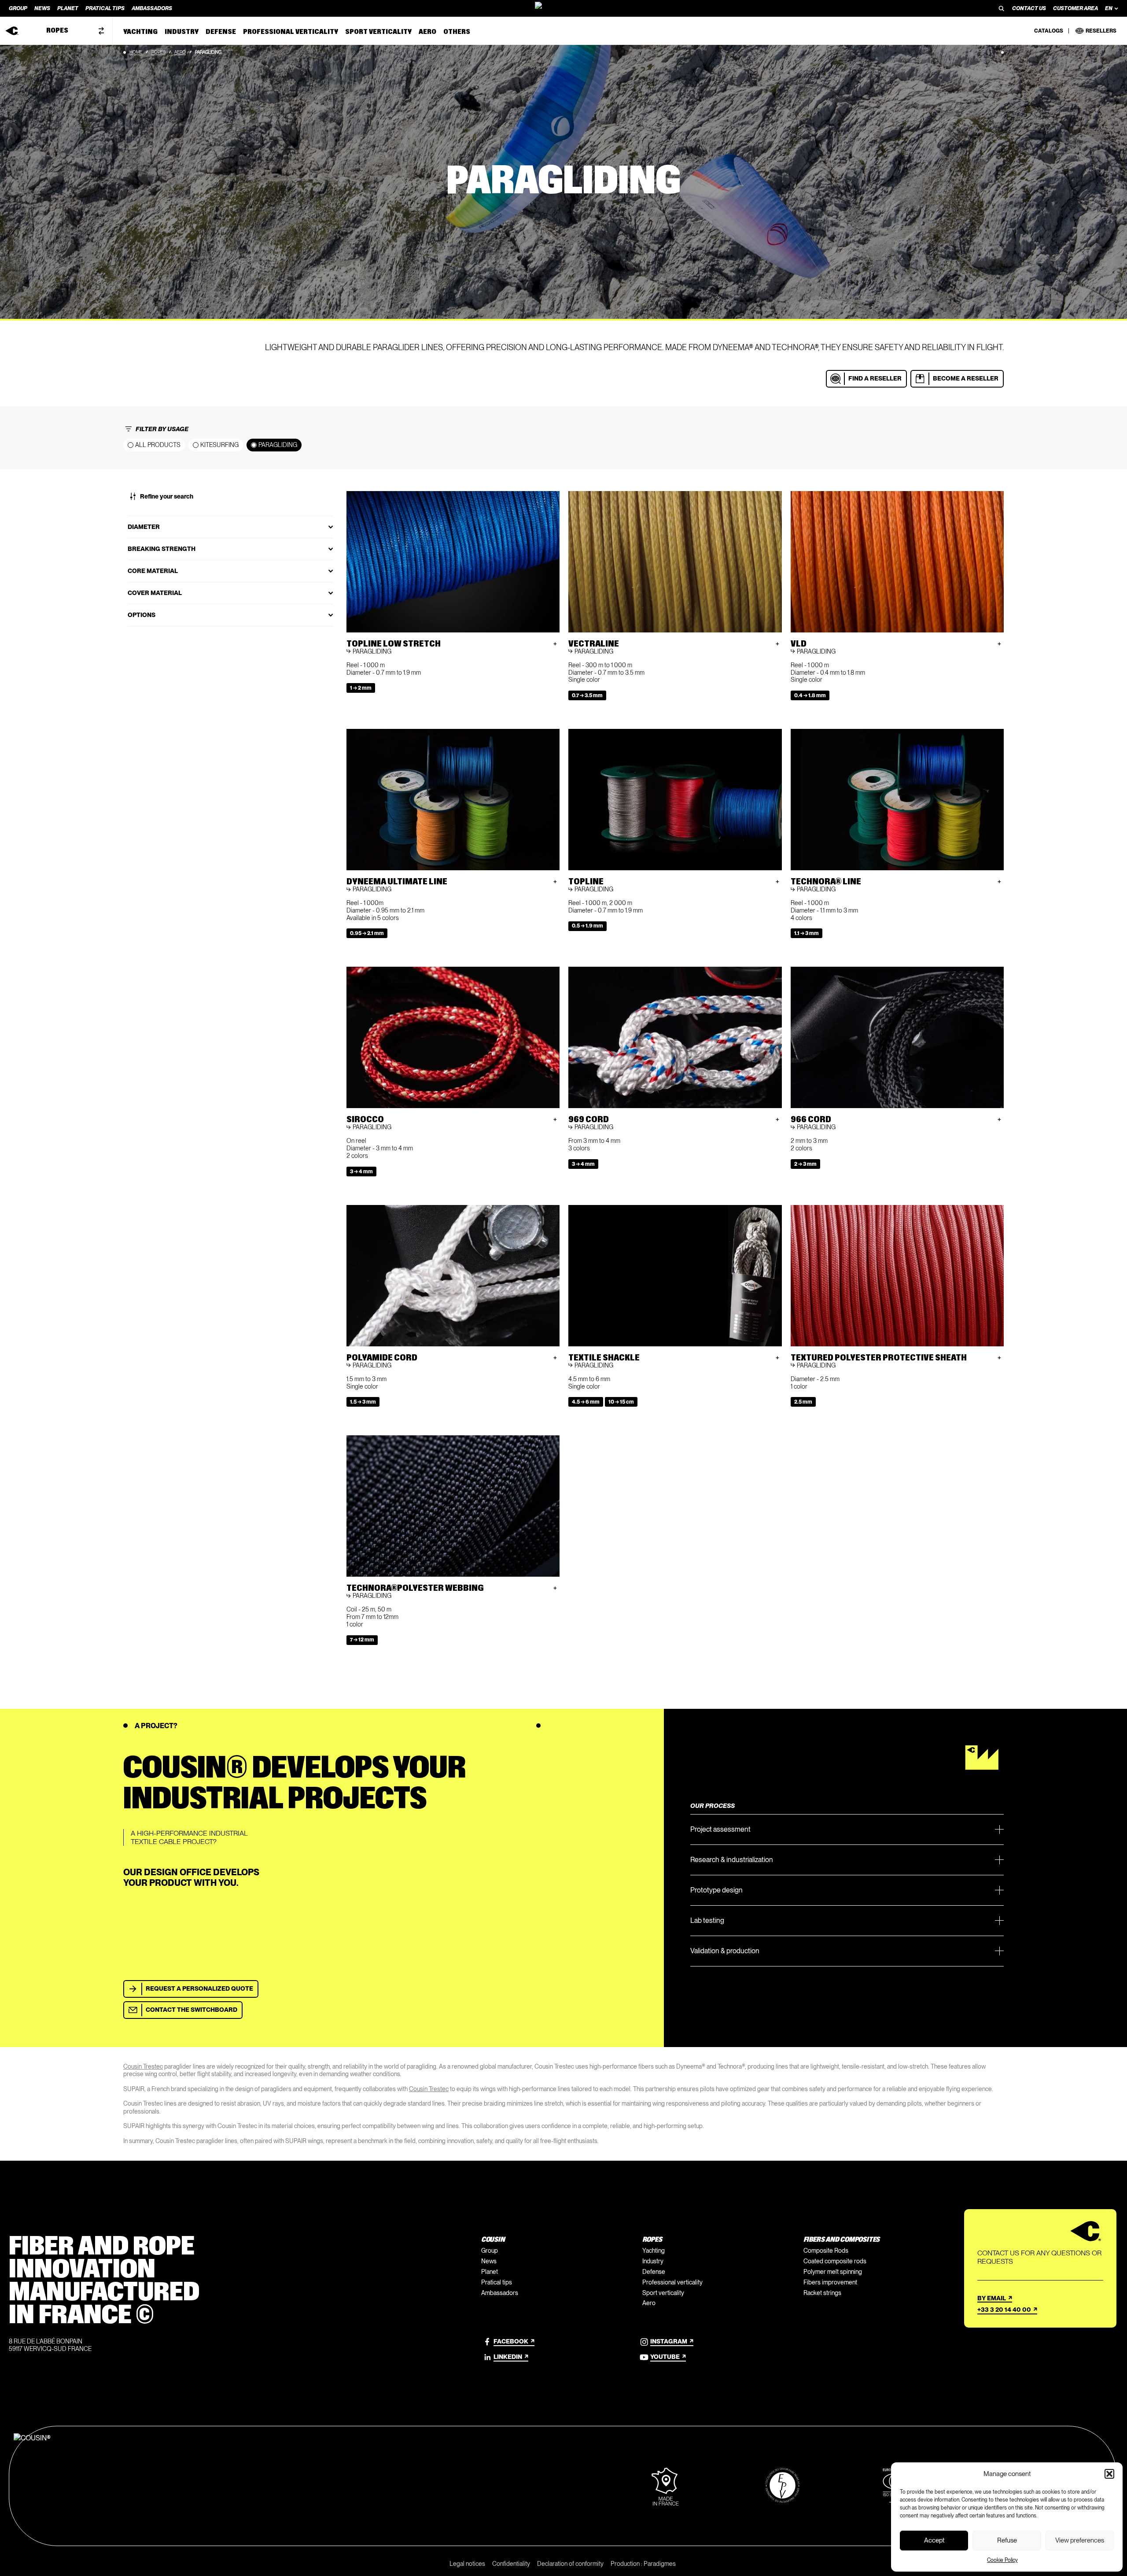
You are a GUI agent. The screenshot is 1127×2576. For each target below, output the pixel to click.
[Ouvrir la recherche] (1002, 8)
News (489, 2261)
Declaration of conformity (570, 2564)
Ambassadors (500, 2293)
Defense (654, 2272)
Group (490, 2251)
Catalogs (1049, 31)
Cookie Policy (1002, 2560)
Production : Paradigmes (643, 2564)
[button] (1109, 2474)
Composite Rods (826, 2251)
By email (992, 2298)
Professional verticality (672, 2282)
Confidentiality (511, 2564)
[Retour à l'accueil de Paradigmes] (563, 8)
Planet (490, 2272)
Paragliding (278, 445)
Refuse (1007, 2540)
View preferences (1080, 2540)
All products (158, 445)
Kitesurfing (219, 445)
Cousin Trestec (143, 2066)
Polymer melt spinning (833, 2272)
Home (136, 52)
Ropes (158, 52)
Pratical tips (497, 2282)
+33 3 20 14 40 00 (1004, 2310)
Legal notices (467, 2564)
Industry (653, 2261)
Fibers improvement (830, 2282)
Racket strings (822, 2293)
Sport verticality (663, 2293)
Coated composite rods (835, 2261)
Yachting (654, 2251)
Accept (934, 2540)
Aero (180, 52)
